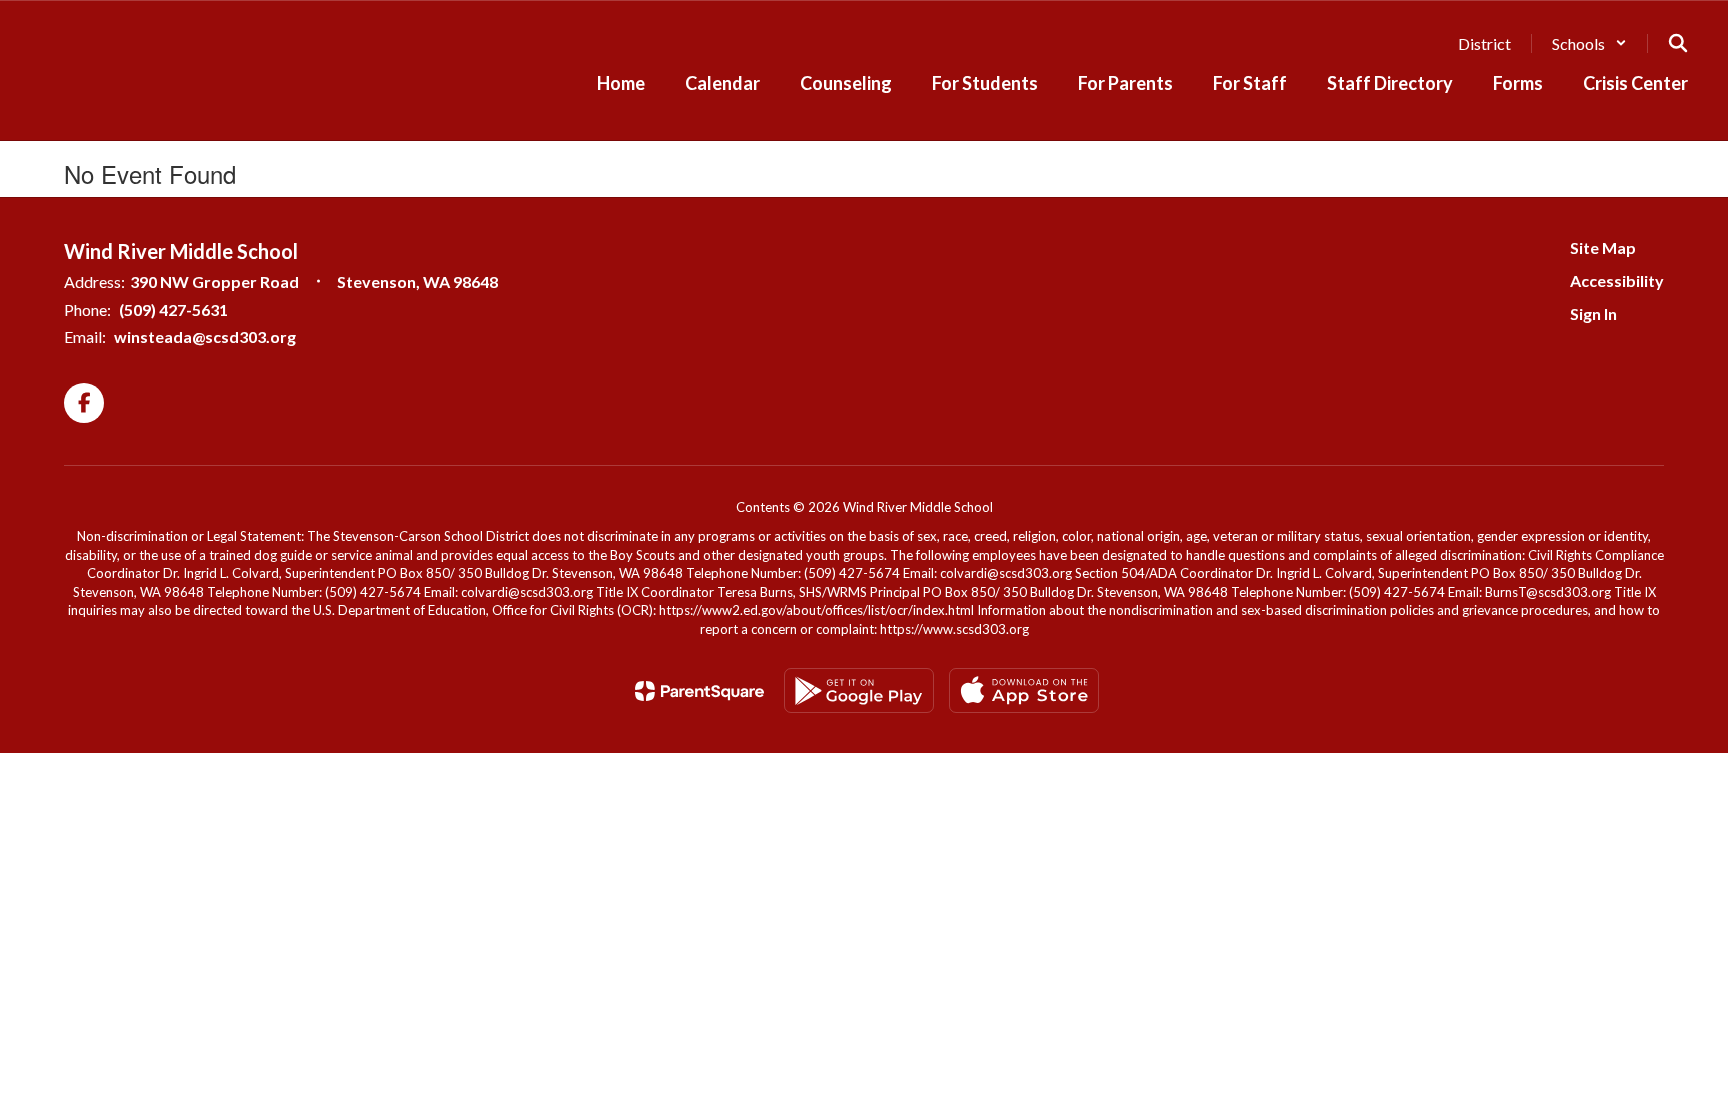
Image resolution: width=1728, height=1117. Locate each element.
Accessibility (1617, 280)
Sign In (1593, 313)
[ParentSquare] (699, 691)
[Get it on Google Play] (859, 690)
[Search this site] (1678, 43)
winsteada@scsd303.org (205, 336)
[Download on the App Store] (1024, 690)
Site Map (1603, 247)
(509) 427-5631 (173, 309)
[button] (1589, 43)
